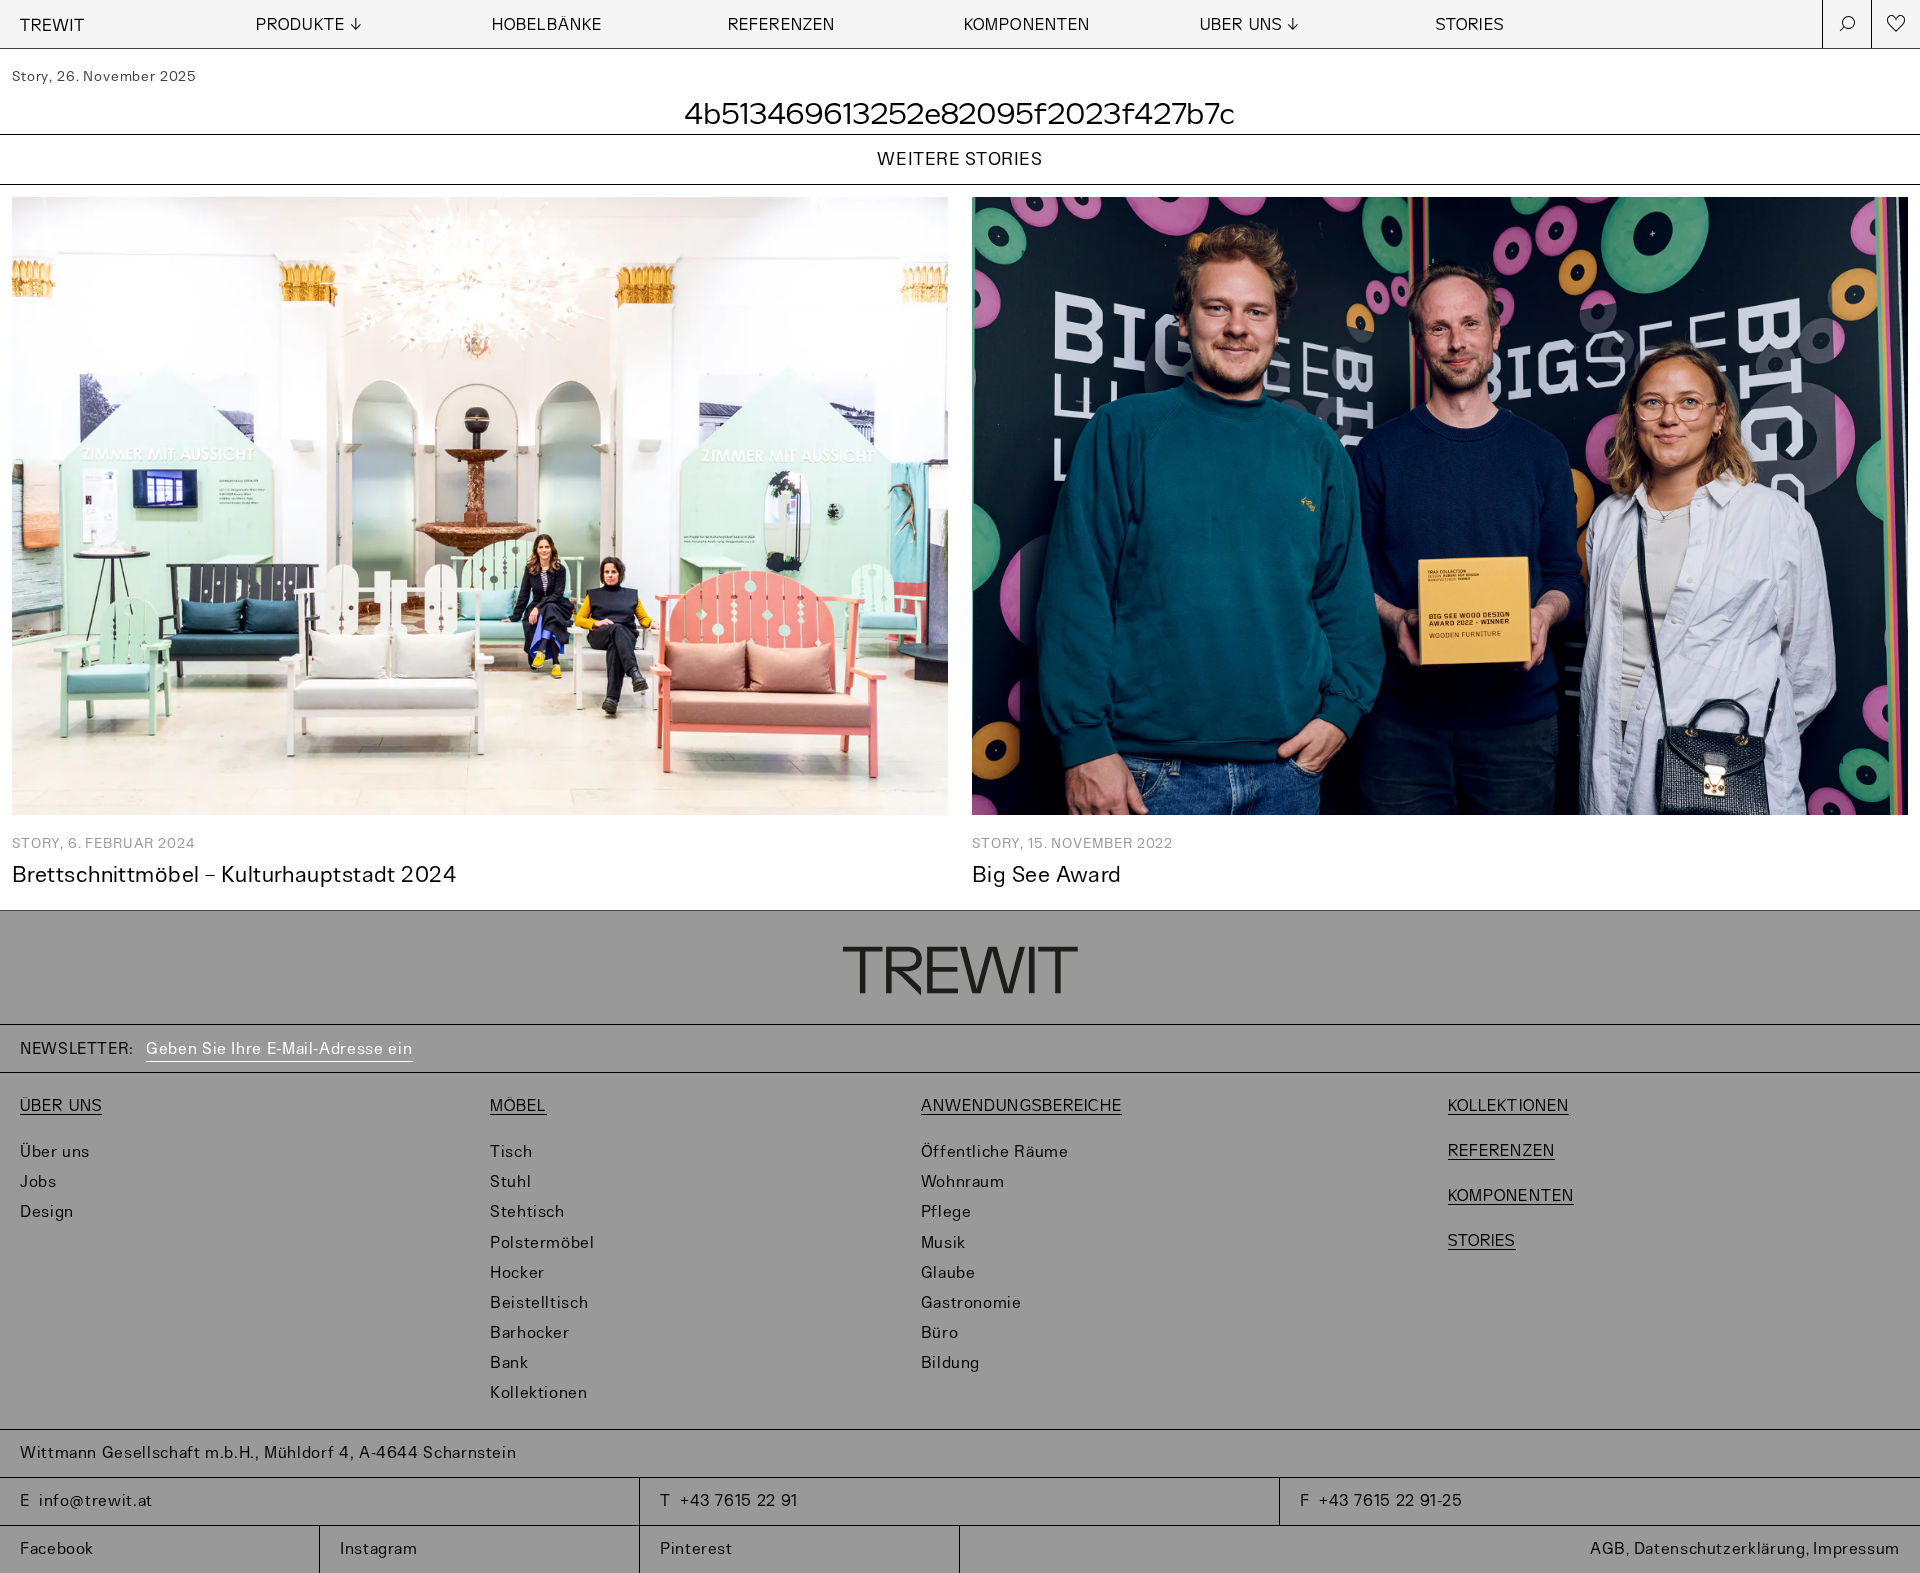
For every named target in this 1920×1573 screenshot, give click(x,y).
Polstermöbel (542, 1243)
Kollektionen (539, 1393)
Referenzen (781, 25)
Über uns (61, 1106)
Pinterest (696, 1549)
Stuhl (510, 1182)
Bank (509, 1363)
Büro (940, 1333)
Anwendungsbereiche (1021, 1106)
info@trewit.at (96, 1501)
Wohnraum (963, 1182)
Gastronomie (971, 1303)
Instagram (379, 1549)
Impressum (1856, 1549)
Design (47, 1212)
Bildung (950, 1363)
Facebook (57, 1549)
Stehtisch (527, 1212)
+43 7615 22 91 (739, 1501)
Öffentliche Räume (995, 1152)
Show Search (1847, 24)
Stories (1470, 25)
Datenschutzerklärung (1720, 1549)
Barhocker (530, 1333)
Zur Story (960, 185)
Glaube (948, 1273)
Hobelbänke (547, 25)
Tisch (511, 1152)
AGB (1608, 1549)
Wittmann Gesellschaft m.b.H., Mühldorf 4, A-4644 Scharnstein (268, 1453)
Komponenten (1027, 25)
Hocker (517, 1273)
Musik (943, 1243)
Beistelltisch (539, 1303)
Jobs (38, 1182)
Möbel (518, 1106)
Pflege (946, 1212)
